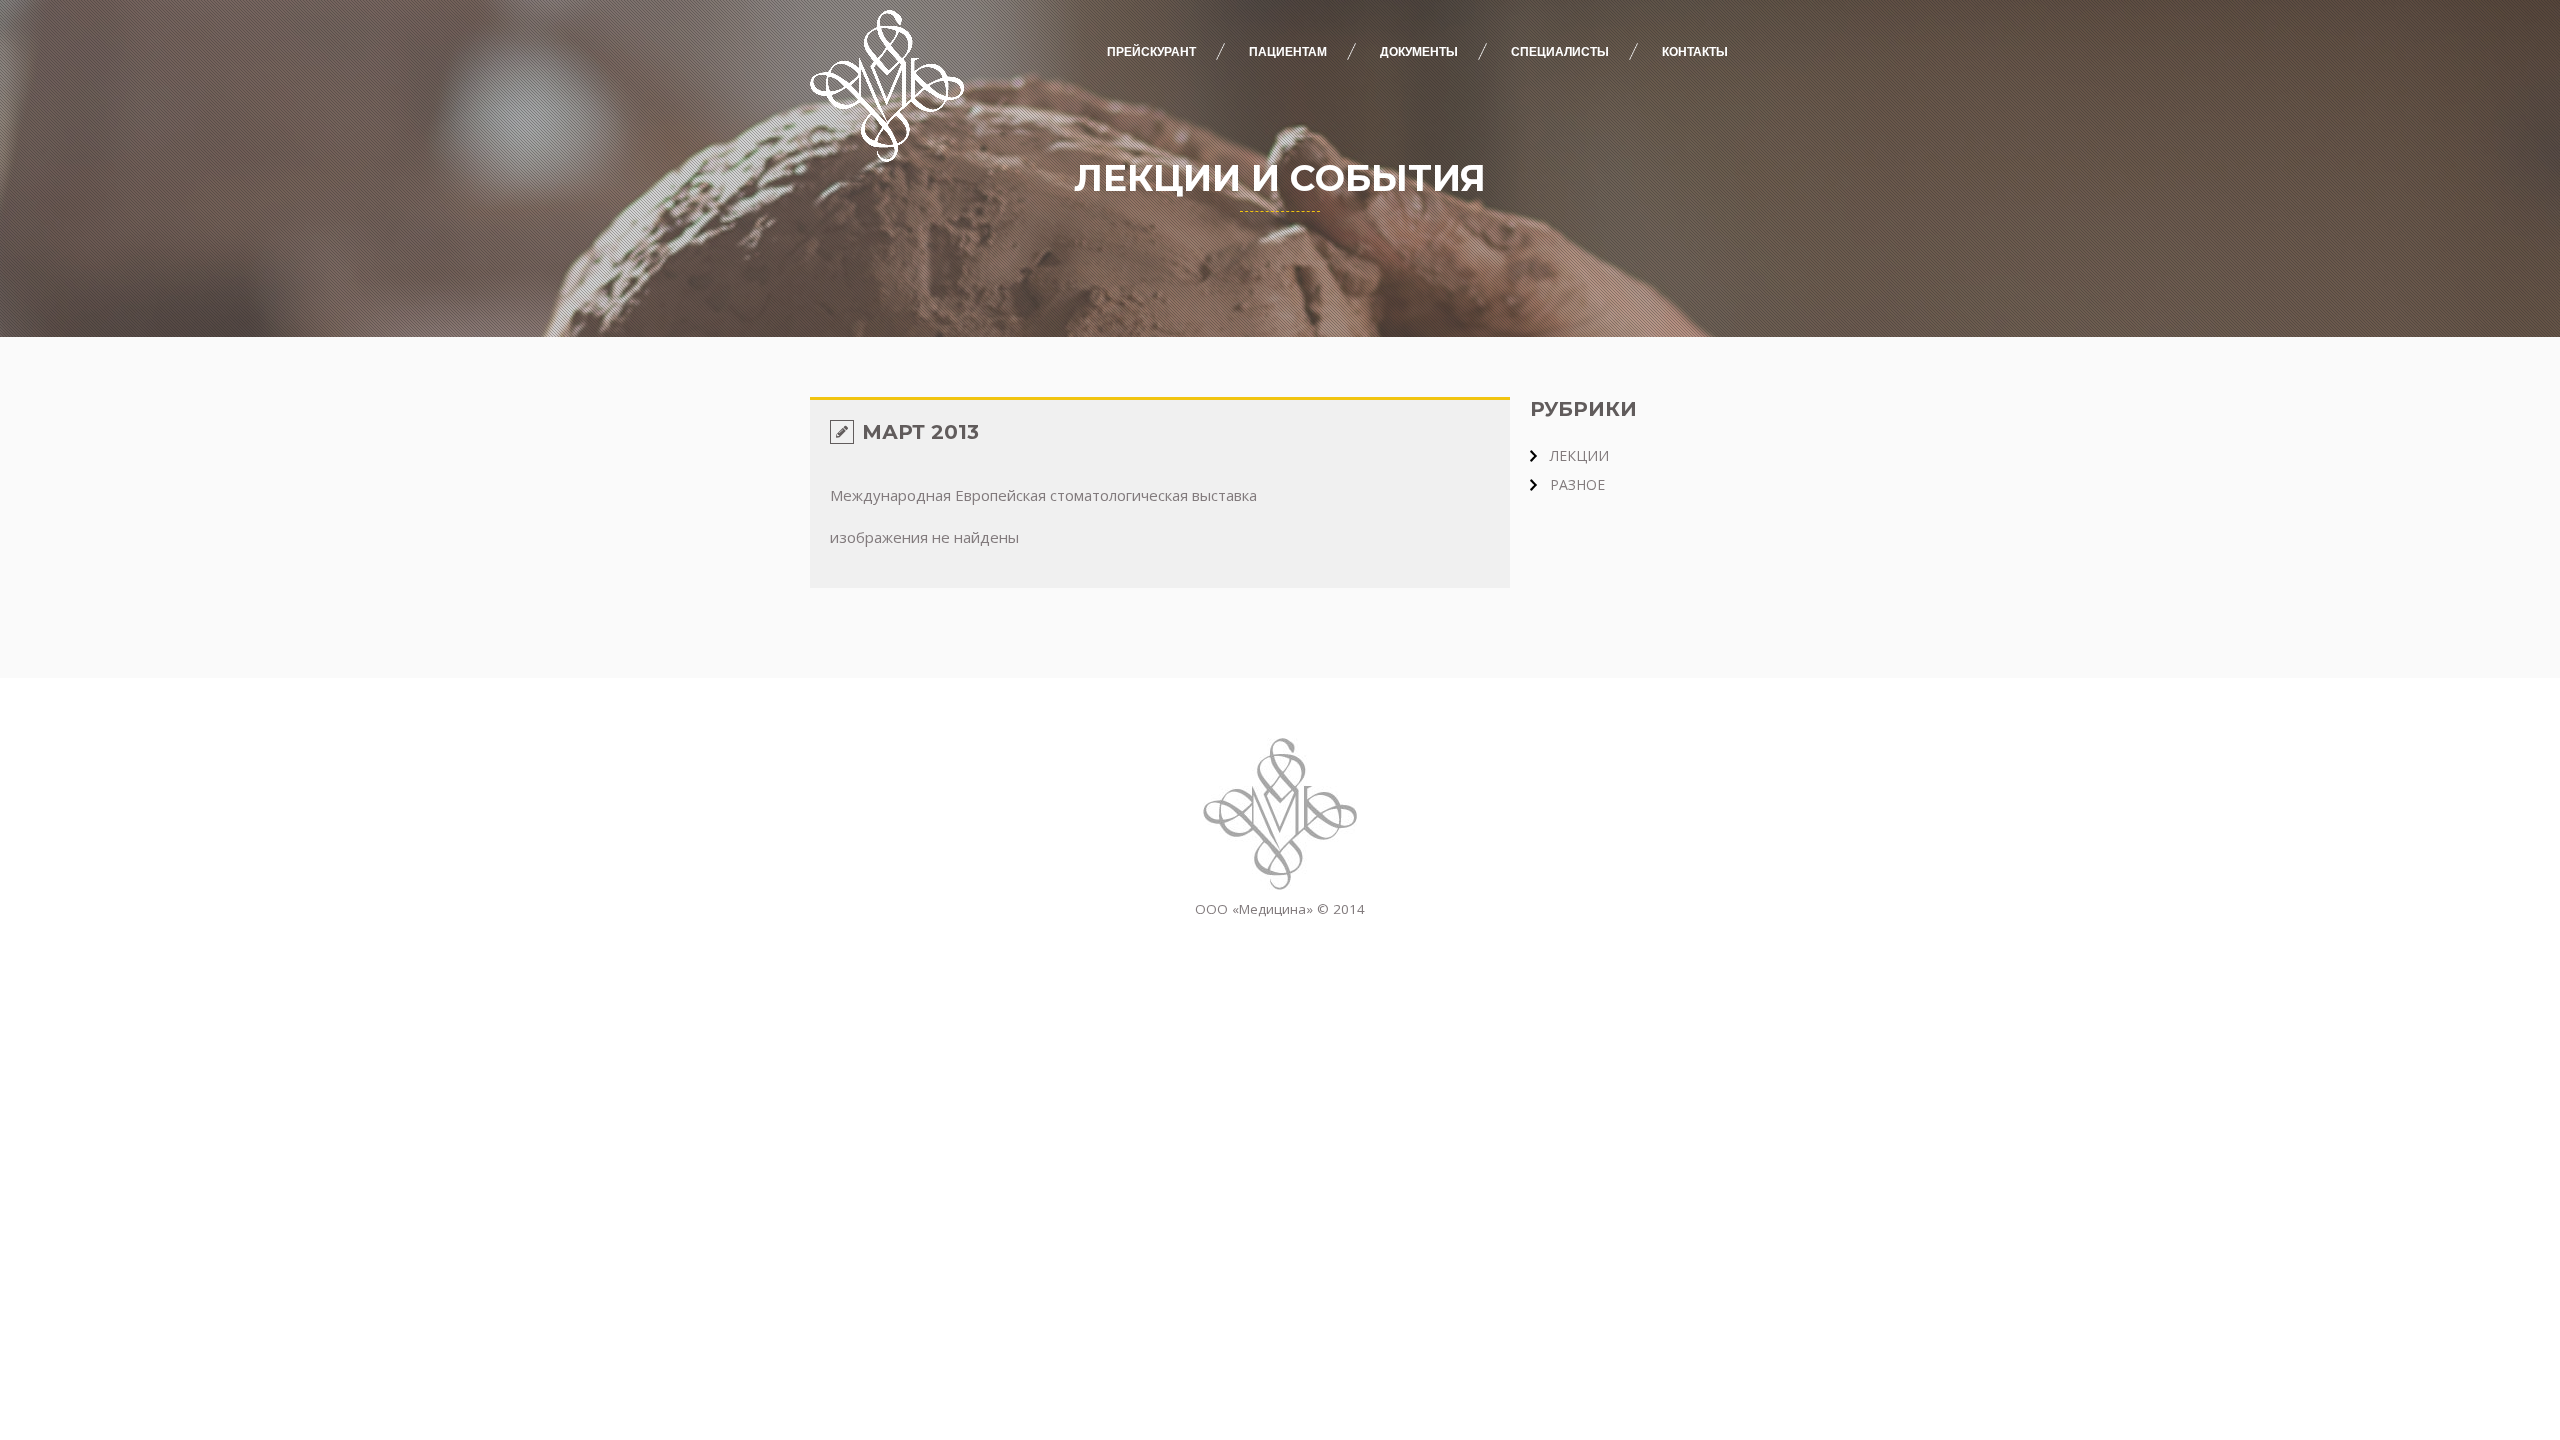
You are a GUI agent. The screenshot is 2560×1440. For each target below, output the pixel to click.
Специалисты (1560, 51)
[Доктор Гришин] (1280, 814)
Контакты (1695, 51)
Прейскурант (1151, 51)
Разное (1577, 484)
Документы (1419, 51)
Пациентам (1288, 51)
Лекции (1579, 455)
